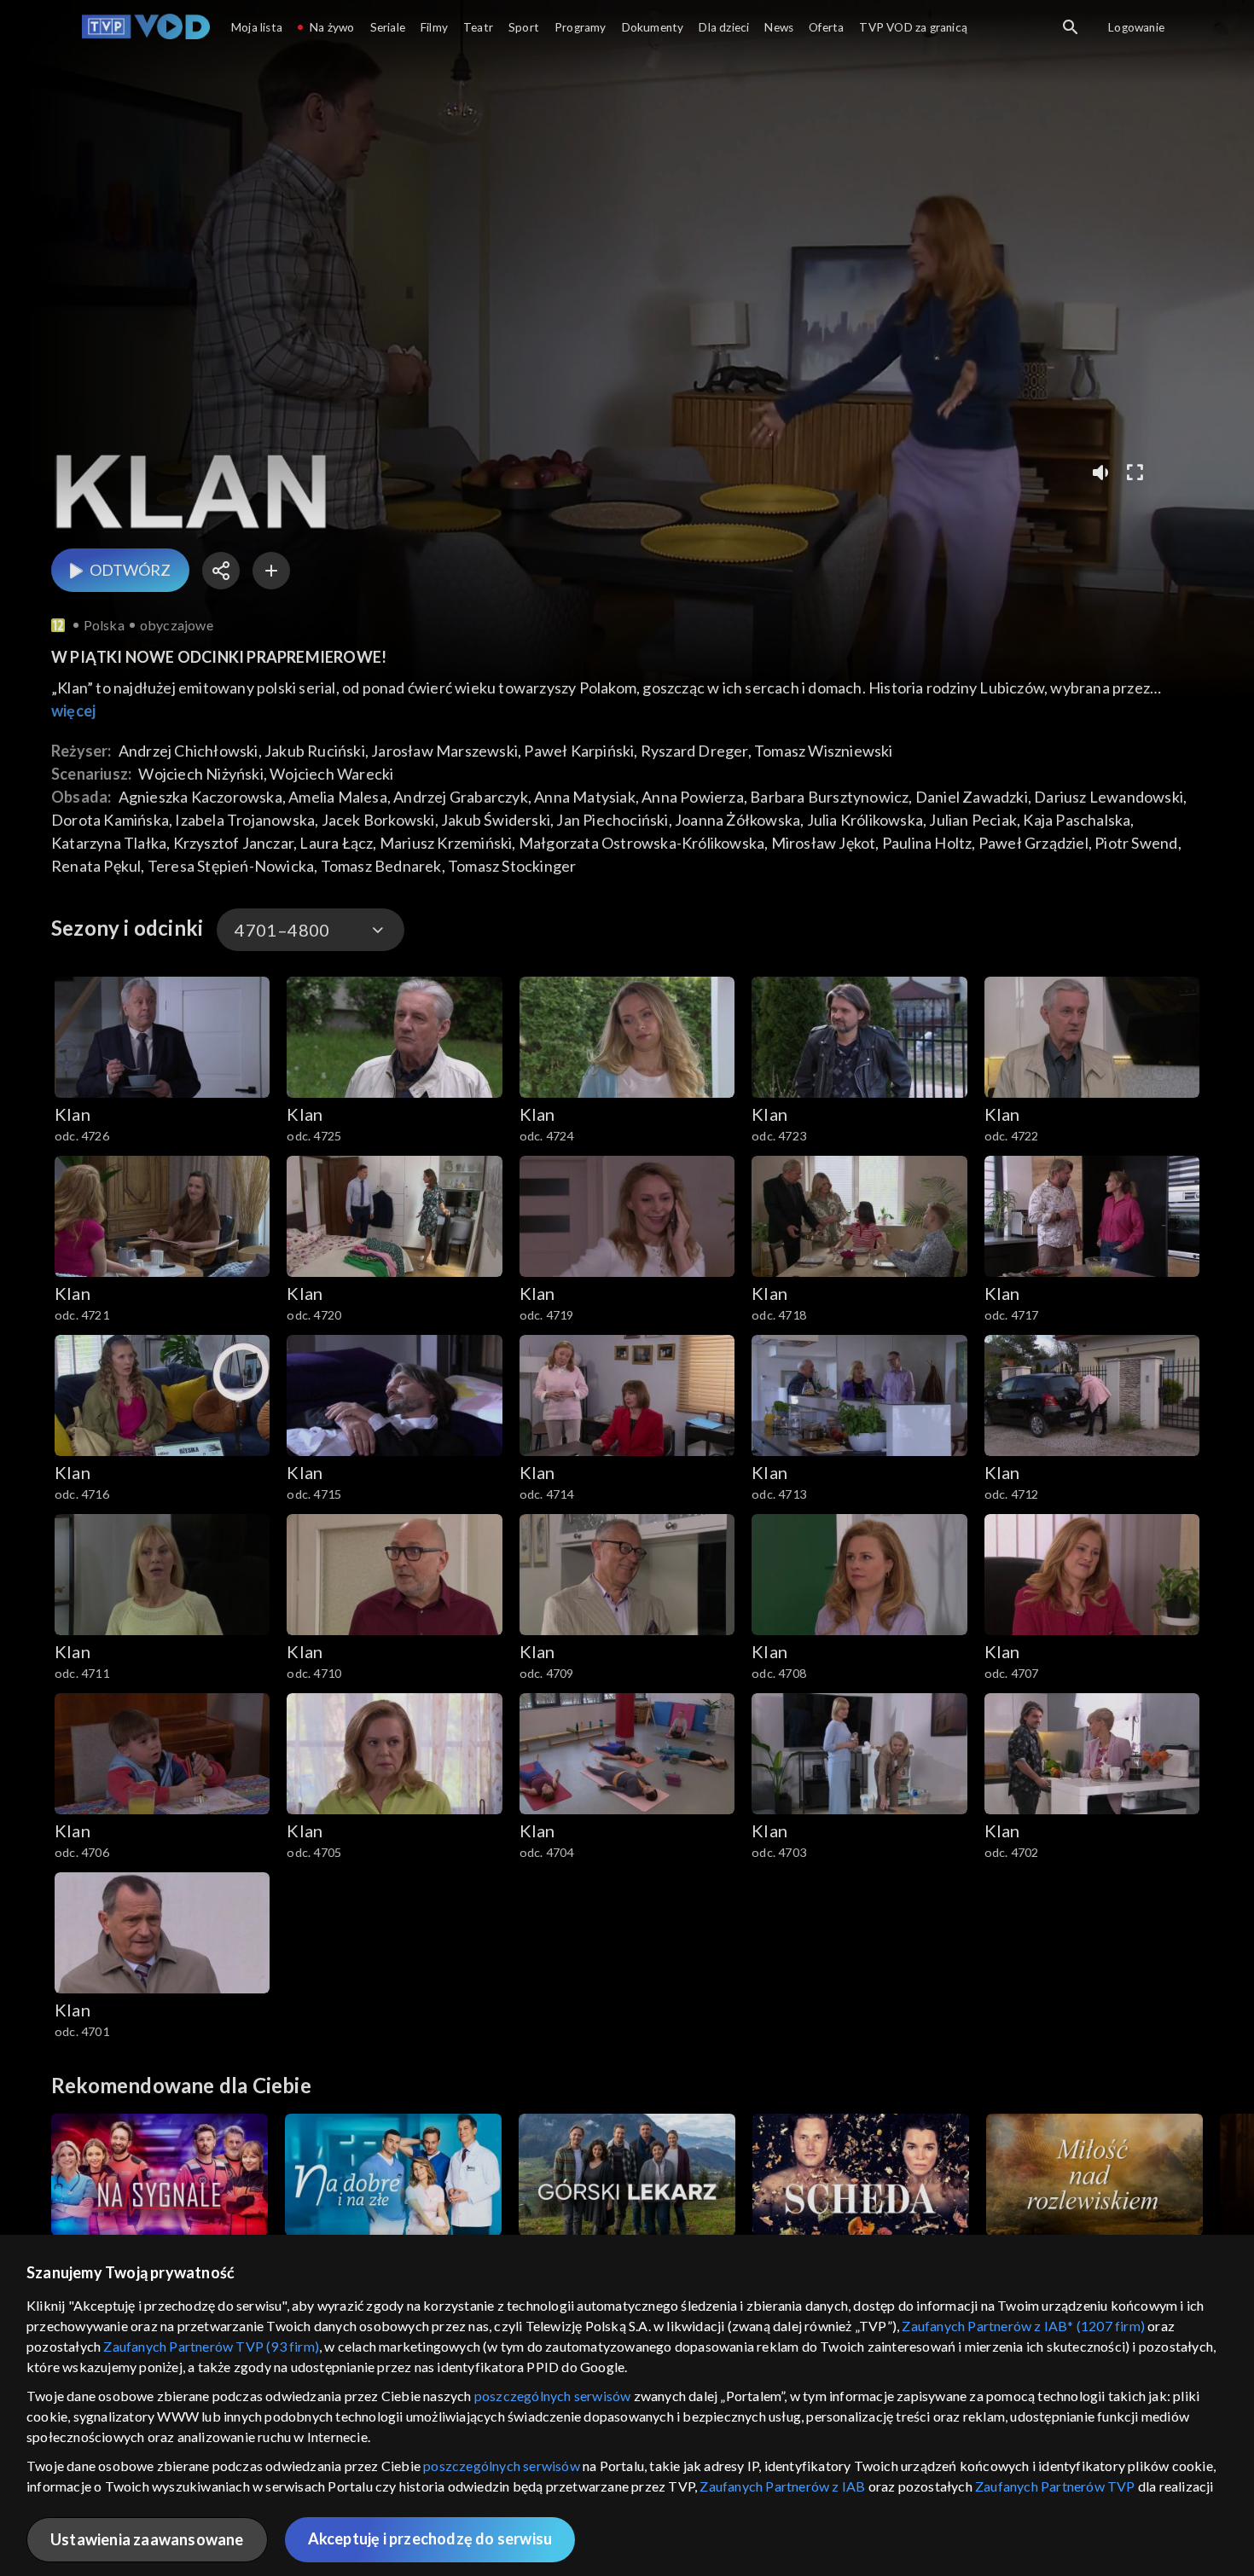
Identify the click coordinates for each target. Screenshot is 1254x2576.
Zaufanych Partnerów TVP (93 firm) (211, 2346)
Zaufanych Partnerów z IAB (782, 2486)
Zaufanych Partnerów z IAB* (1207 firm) (1023, 2326)
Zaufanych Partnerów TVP (1055, 2486)
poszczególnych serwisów (553, 2396)
